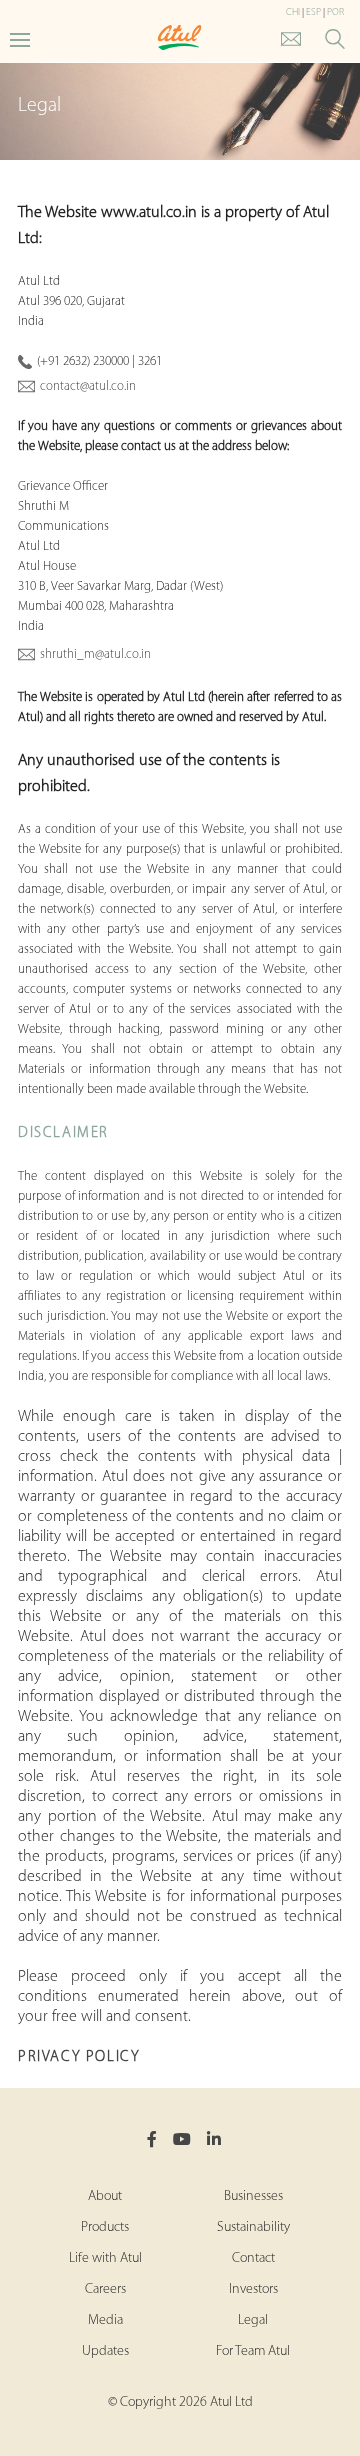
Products (105, 2227)
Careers (105, 2289)
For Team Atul (253, 2351)
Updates (105, 2351)
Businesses (253, 2196)
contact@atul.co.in (88, 386)
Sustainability (253, 2227)
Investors (253, 2289)
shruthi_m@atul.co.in (95, 654)
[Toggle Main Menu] (20, 38)
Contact (253, 2258)
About (105, 2196)
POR (335, 12)
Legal (253, 2320)
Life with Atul (105, 2258)
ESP (313, 12)
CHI (293, 12)
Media (105, 2320)
